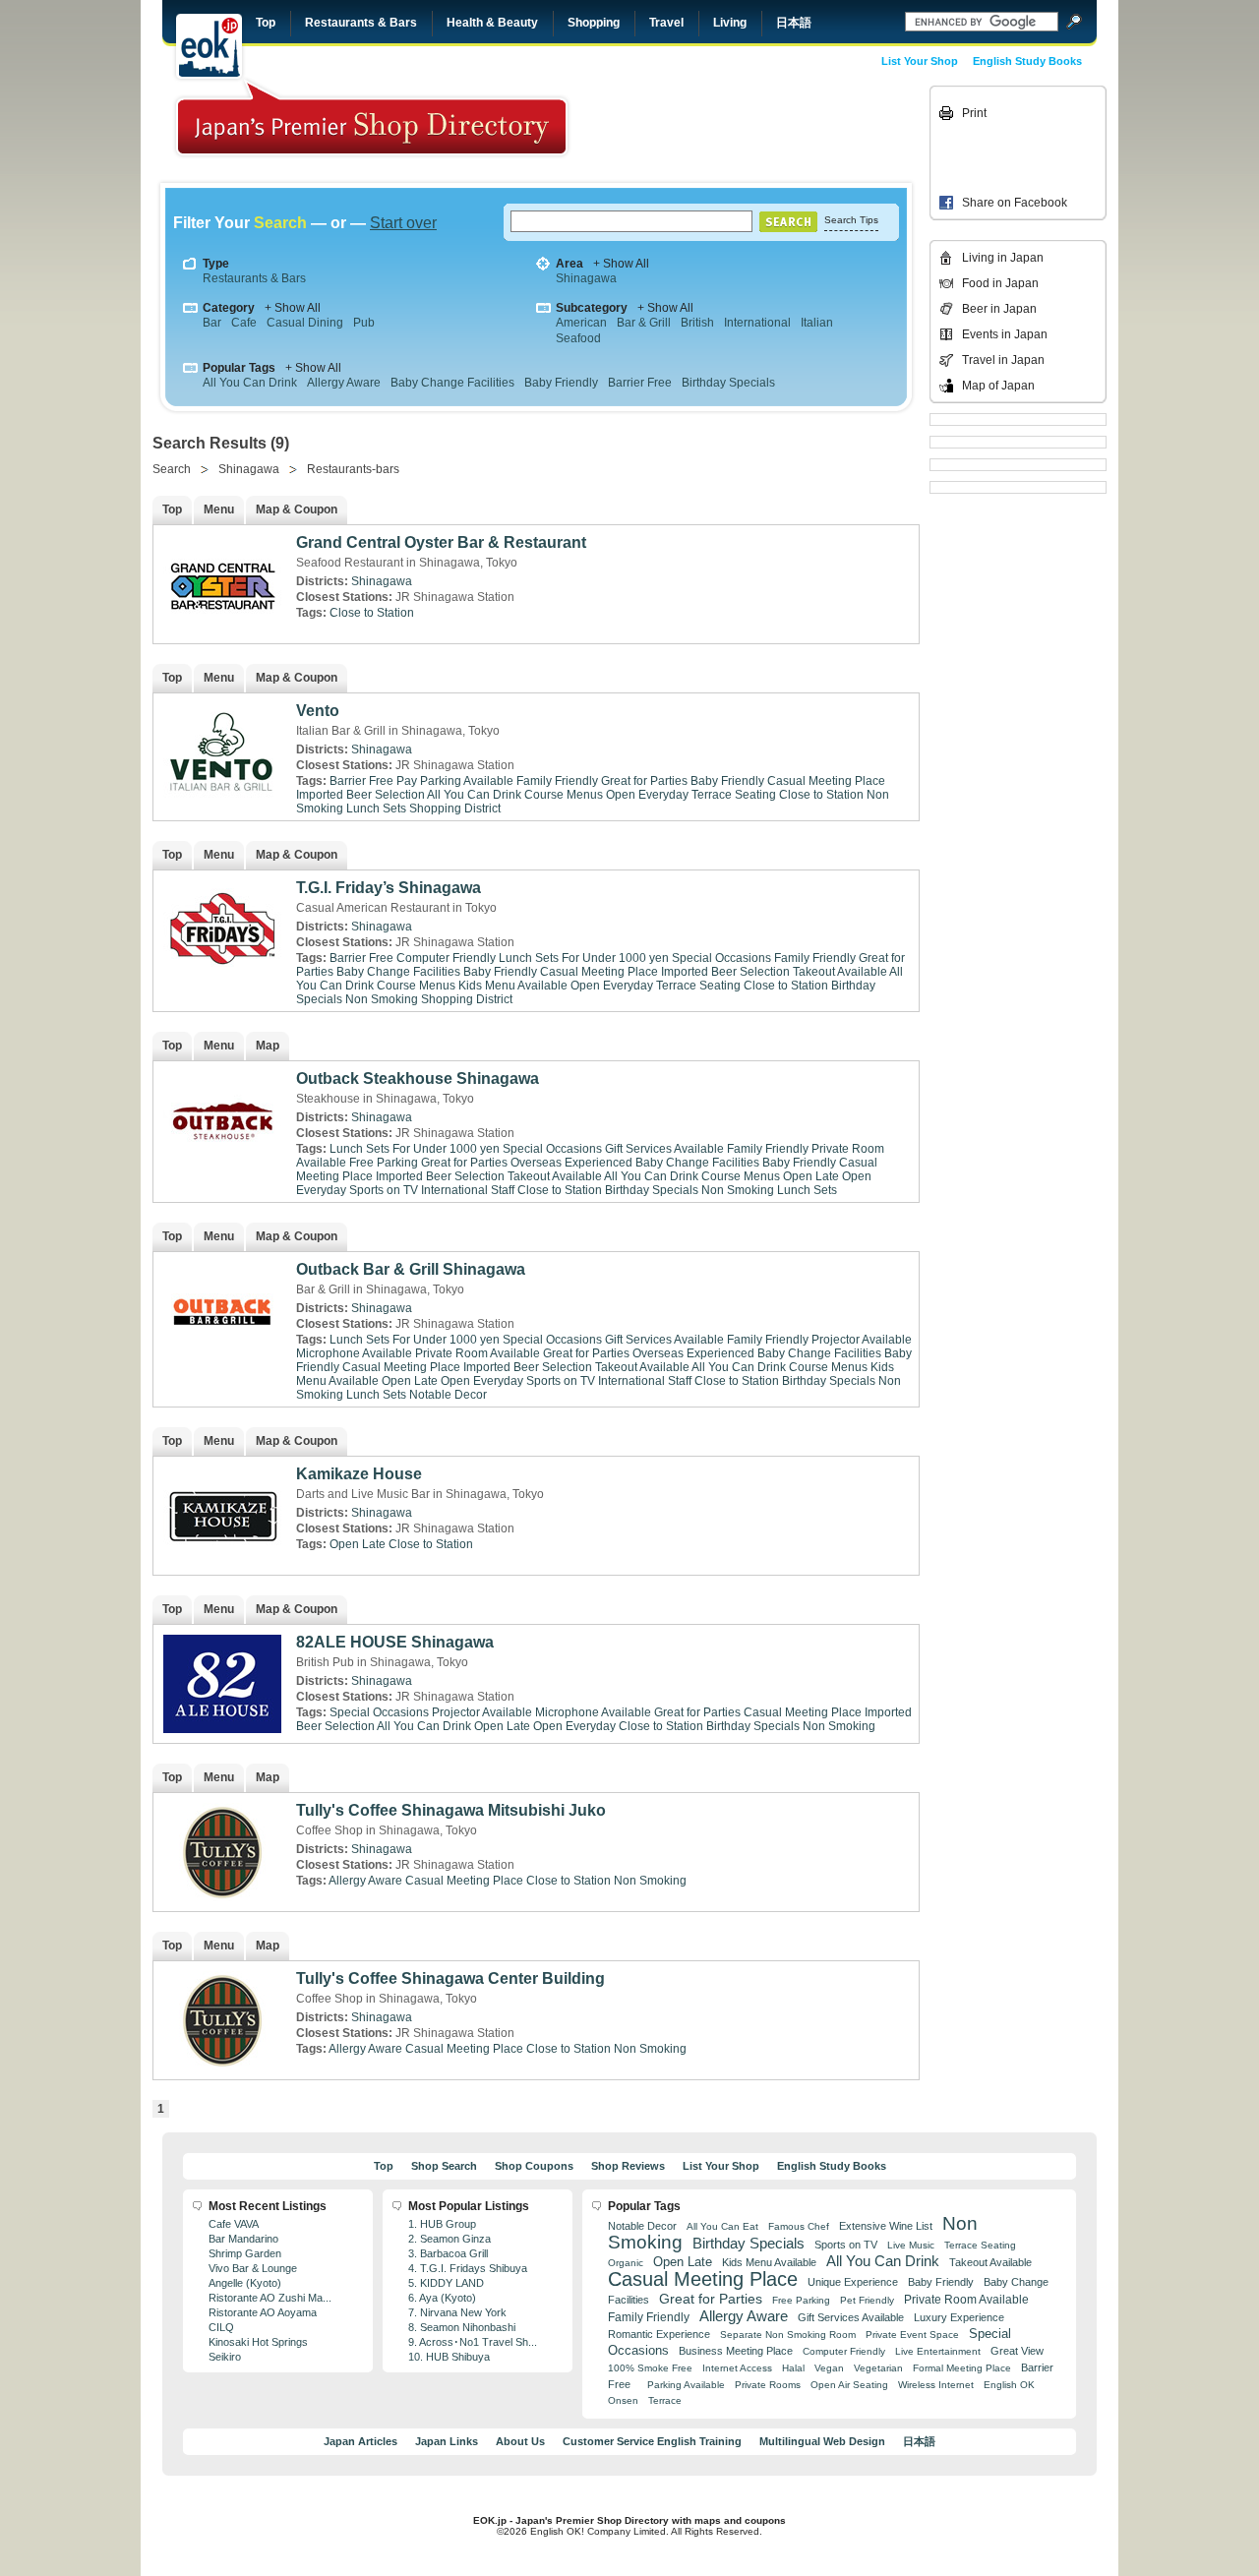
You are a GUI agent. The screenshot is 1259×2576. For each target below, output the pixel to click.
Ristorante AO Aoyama (263, 2312)
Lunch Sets (376, 809)
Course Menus (564, 795)
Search (172, 469)
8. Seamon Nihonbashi (462, 2327)
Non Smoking (382, 999)
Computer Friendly (446, 958)
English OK (1009, 2385)
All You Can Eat (722, 2226)
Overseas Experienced (571, 1163)
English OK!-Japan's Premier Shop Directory (372, 118)
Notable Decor (448, 1395)
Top (266, 23)
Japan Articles (360, 2441)
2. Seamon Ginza (450, 2239)
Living (730, 23)
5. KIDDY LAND (446, 2283)
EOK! (209, 46)
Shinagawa (586, 278)
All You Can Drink (250, 383)
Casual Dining (305, 323)
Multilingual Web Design (822, 2441)
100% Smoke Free (650, 2368)
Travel (666, 23)
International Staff (468, 1190)
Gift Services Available (664, 1149)
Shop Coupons (534, 2166)
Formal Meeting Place (962, 2368)
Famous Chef (799, 2226)
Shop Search (444, 2166)
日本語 (794, 23)
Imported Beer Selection (360, 795)
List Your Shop (920, 61)
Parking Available (686, 2385)
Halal (793, 2368)
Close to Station (372, 613)
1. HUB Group (442, 2224)
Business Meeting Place (736, 2351)
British (697, 323)
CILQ (221, 2327)
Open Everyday (647, 795)
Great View (1017, 2351)
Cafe (244, 323)
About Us (520, 2441)
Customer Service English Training (652, 2441)
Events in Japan (1005, 334)
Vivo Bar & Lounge (253, 2268)
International (757, 323)
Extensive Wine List (886, 2226)
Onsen (623, 2400)
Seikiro (225, 2357)
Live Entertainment (938, 2351)
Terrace (665, 2400)
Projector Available (862, 1340)
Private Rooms (768, 2385)
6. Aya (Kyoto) (442, 2298)
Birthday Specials (728, 383)
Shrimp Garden (245, 2253)
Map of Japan (998, 386)
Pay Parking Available (455, 781)
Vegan (829, 2368)
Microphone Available (354, 1353)
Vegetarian (878, 2368)
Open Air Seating (849, 2385)
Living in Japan (1003, 258)
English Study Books (1027, 61)
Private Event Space (912, 2335)
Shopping (594, 23)
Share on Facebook (1015, 203)
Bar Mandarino (243, 2239)
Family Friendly (557, 781)
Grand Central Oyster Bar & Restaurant (441, 542)
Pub (364, 323)
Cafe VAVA (234, 2224)
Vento (318, 711)
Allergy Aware (344, 383)
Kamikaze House (359, 1474)
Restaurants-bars (353, 469)
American (581, 323)
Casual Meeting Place (826, 781)
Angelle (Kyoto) (245, 2283)
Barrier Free (640, 383)
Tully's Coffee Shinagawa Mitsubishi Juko (451, 1810)
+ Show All (621, 264)
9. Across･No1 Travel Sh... (473, 2342)
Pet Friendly (867, 2300)
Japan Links (447, 2441)
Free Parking (384, 1163)
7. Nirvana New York (457, 2312)
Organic (626, 2263)
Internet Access (737, 2368)
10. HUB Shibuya (449, 2357)
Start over (403, 223)
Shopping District (455, 809)
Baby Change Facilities (452, 383)
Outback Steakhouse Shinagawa (418, 1078)
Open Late (811, 1176)
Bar (212, 323)
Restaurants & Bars (361, 23)
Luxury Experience (959, 2317)
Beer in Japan (999, 309)
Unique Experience (853, 2282)
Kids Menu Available (513, 986)
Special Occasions (721, 958)
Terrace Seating (734, 795)
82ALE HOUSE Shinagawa (395, 1642)
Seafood (578, 338)
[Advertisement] (789, 130)
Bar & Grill (644, 323)
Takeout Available (840, 972)
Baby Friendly (561, 383)
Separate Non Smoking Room (788, 2335)
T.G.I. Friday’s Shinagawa (389, 888)
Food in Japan (1000, 283)
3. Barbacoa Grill (448, 2253)
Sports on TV (384, 1190)
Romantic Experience (659, 2334)
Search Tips (851, 220)
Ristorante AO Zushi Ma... (270, 2298)
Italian (817, 323)
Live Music (911, 2245)
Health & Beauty (492, 23)
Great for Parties (644, 781)
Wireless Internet (936, 2385)
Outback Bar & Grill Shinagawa (411, 1269)
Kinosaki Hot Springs (258, 2342)
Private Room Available (478, 1353)
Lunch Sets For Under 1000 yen (584, 958)
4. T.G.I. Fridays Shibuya (468, 2268)
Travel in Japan (1003, 360)
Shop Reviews (628, 2166)
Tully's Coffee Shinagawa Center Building (450, 1978)
